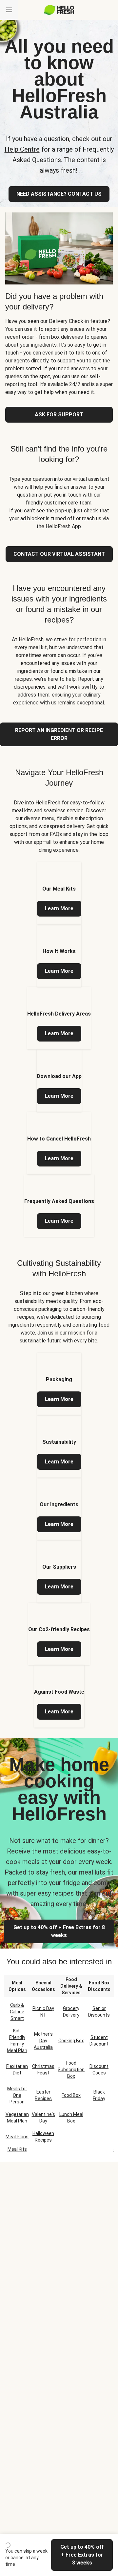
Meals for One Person (17, 2095)
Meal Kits (17, 2149)
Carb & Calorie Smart (17, 2012)
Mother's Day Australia (43, 2041)
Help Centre (22, 149)
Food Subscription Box (71, 2070)
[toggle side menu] (9, 10)
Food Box (71, 2095)
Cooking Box (71, 2041)
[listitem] (59, 893)
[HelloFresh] (59, 10)
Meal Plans (17, 2137)
